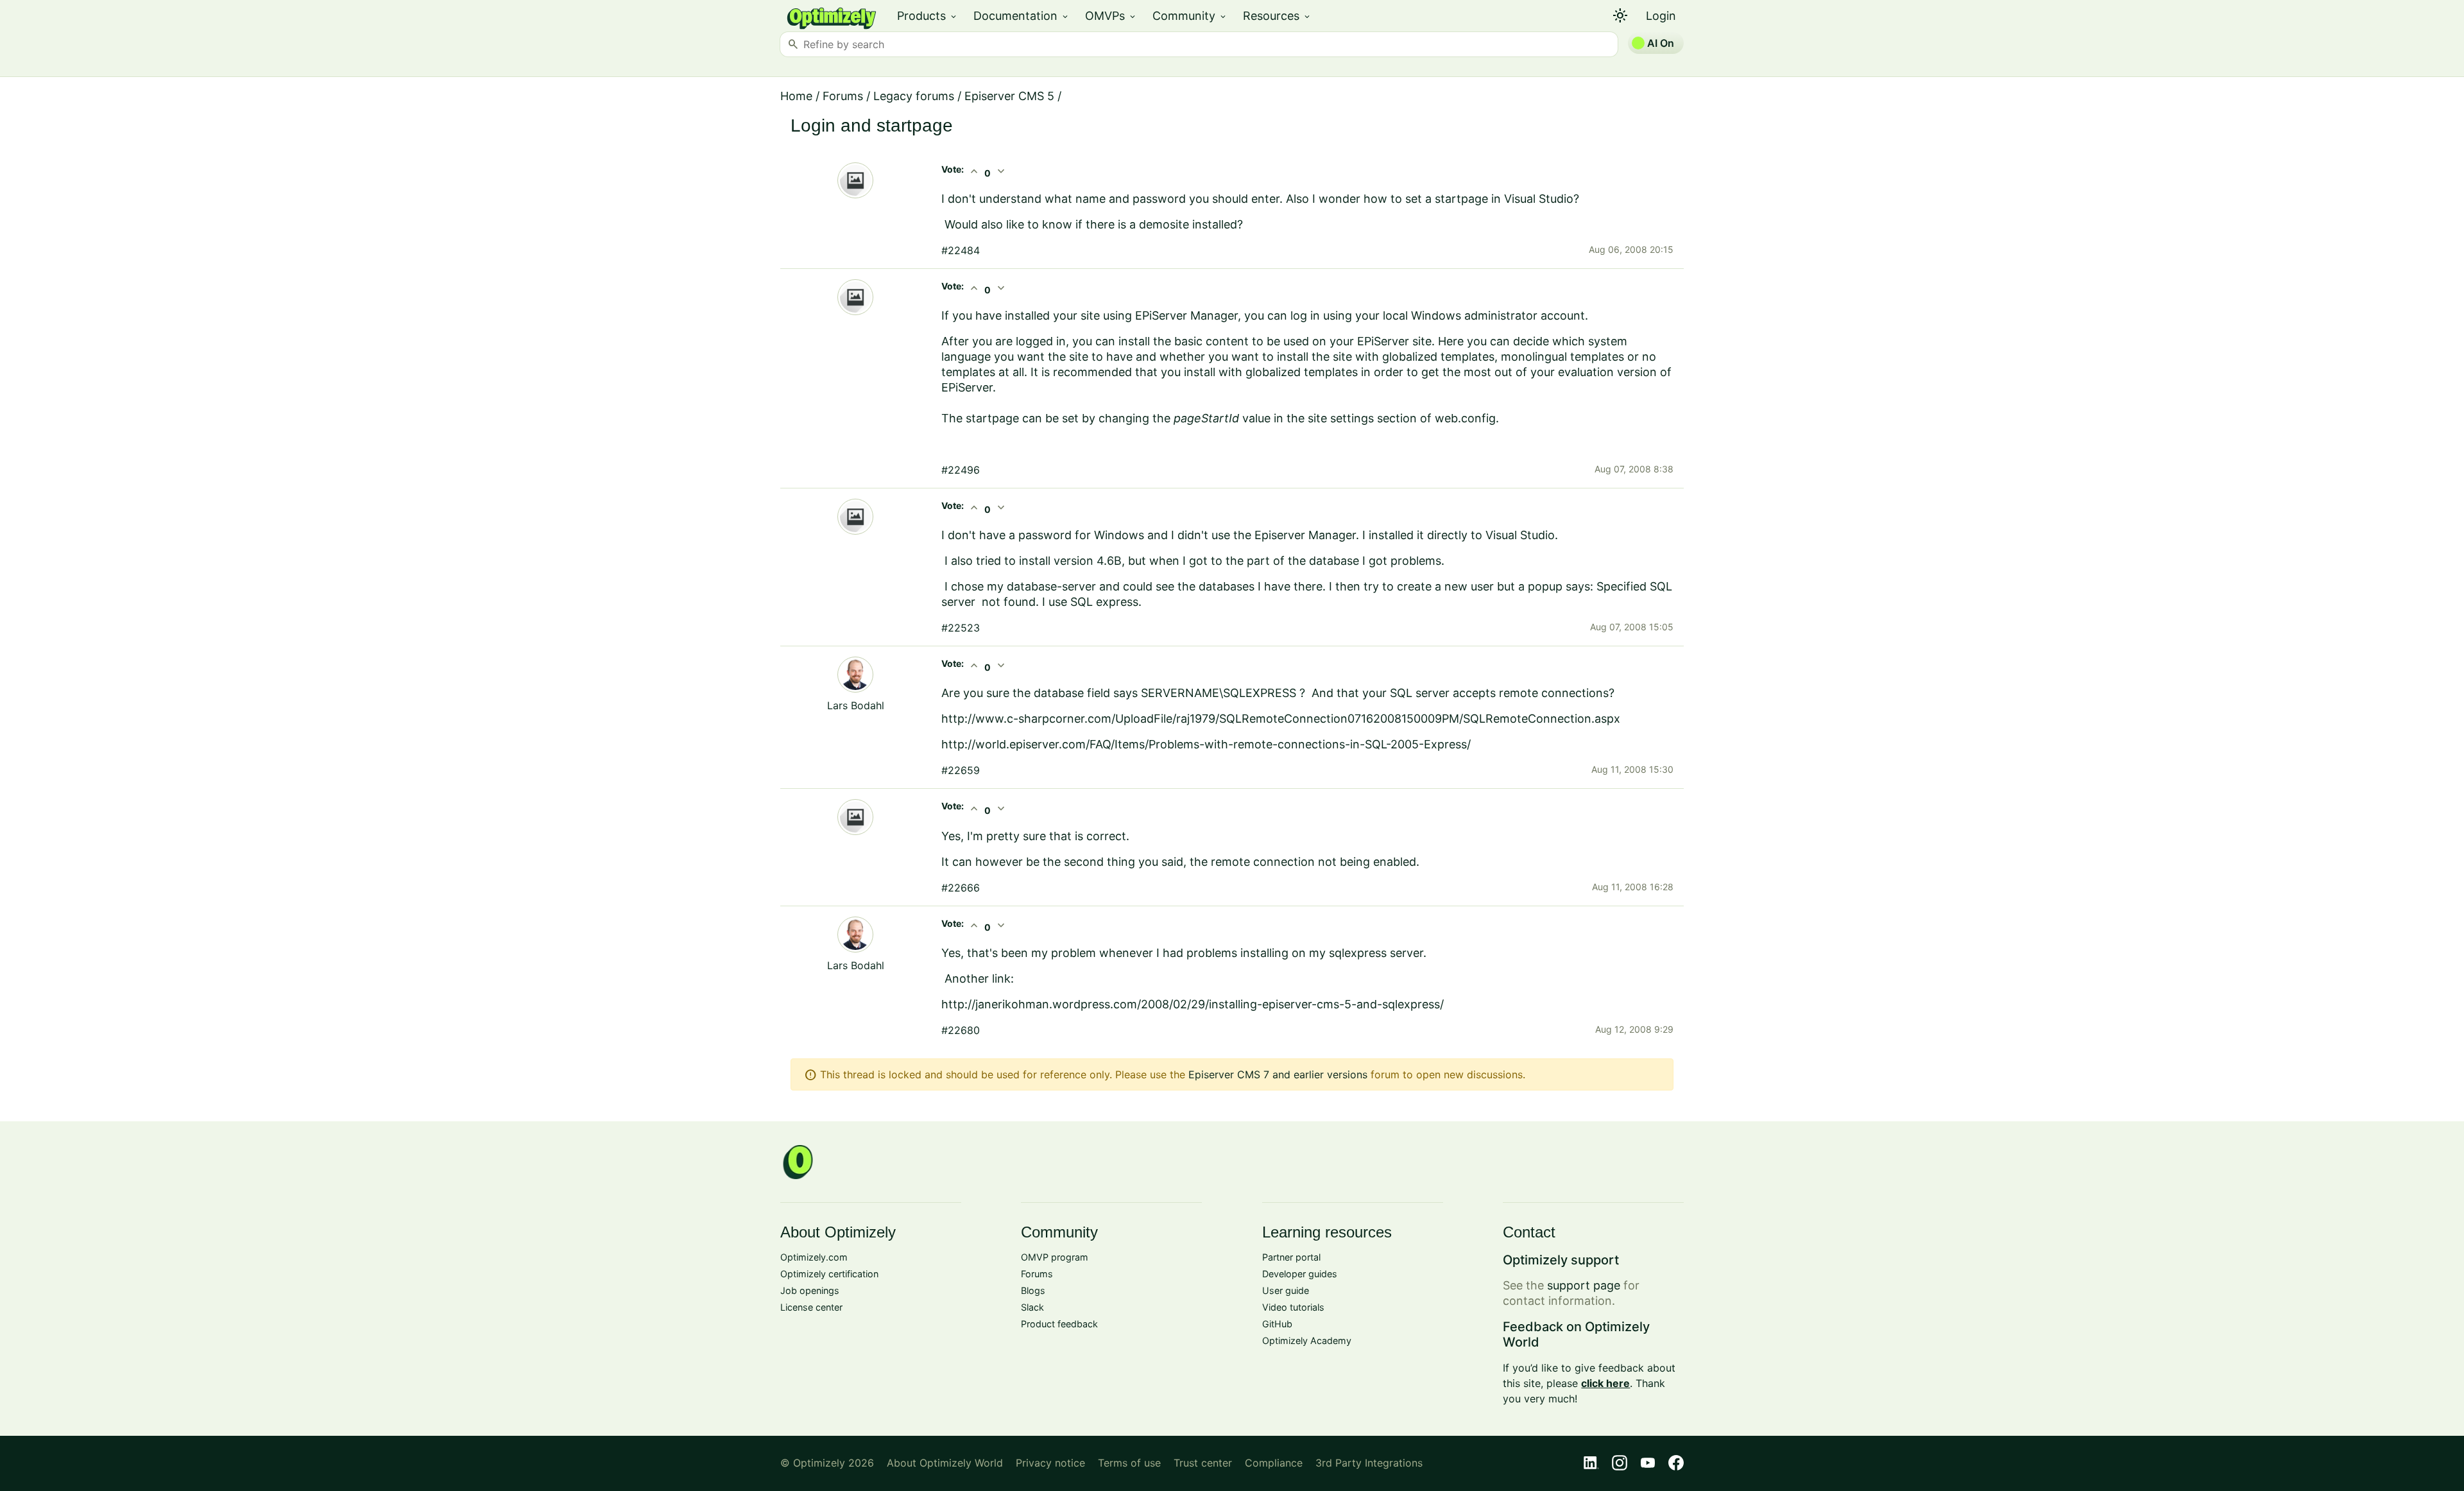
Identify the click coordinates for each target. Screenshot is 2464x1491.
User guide (1286, 1290)
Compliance (1274, 1463)
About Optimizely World (945, 1463)
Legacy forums (914, 96)
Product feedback (1059, 1324)
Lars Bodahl (856, 705)
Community (1190, 16)
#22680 (961, 1030)
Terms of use (1129, 1463)
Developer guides (1300, 1274)
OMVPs (1111, 16)
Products (928, 16)
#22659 (961, 770)
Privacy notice (1050, 1463)
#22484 (961, 250)
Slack (1032, 1307)
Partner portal (1291, 1257)
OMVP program (1055, 1257)
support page (1584, 1285)
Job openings (810, 1290)
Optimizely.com (814, 1257)
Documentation (1022, 16)
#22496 (961, 470)
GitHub (1277, 1324)
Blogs (1033, 1290)
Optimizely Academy (1307, 1340)
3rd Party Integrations (1369, 1463)
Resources (1277, 16)
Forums (843, 96)
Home (796, 96)
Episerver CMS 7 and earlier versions (1278, 1074)
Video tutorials (1293, 1307)
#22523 (961, 628)
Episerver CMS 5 (1009, 96)
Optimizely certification (829, 1274)
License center (811, 1307)
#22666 (961, 888)
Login (1661, 16)
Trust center (1203, 1463)
